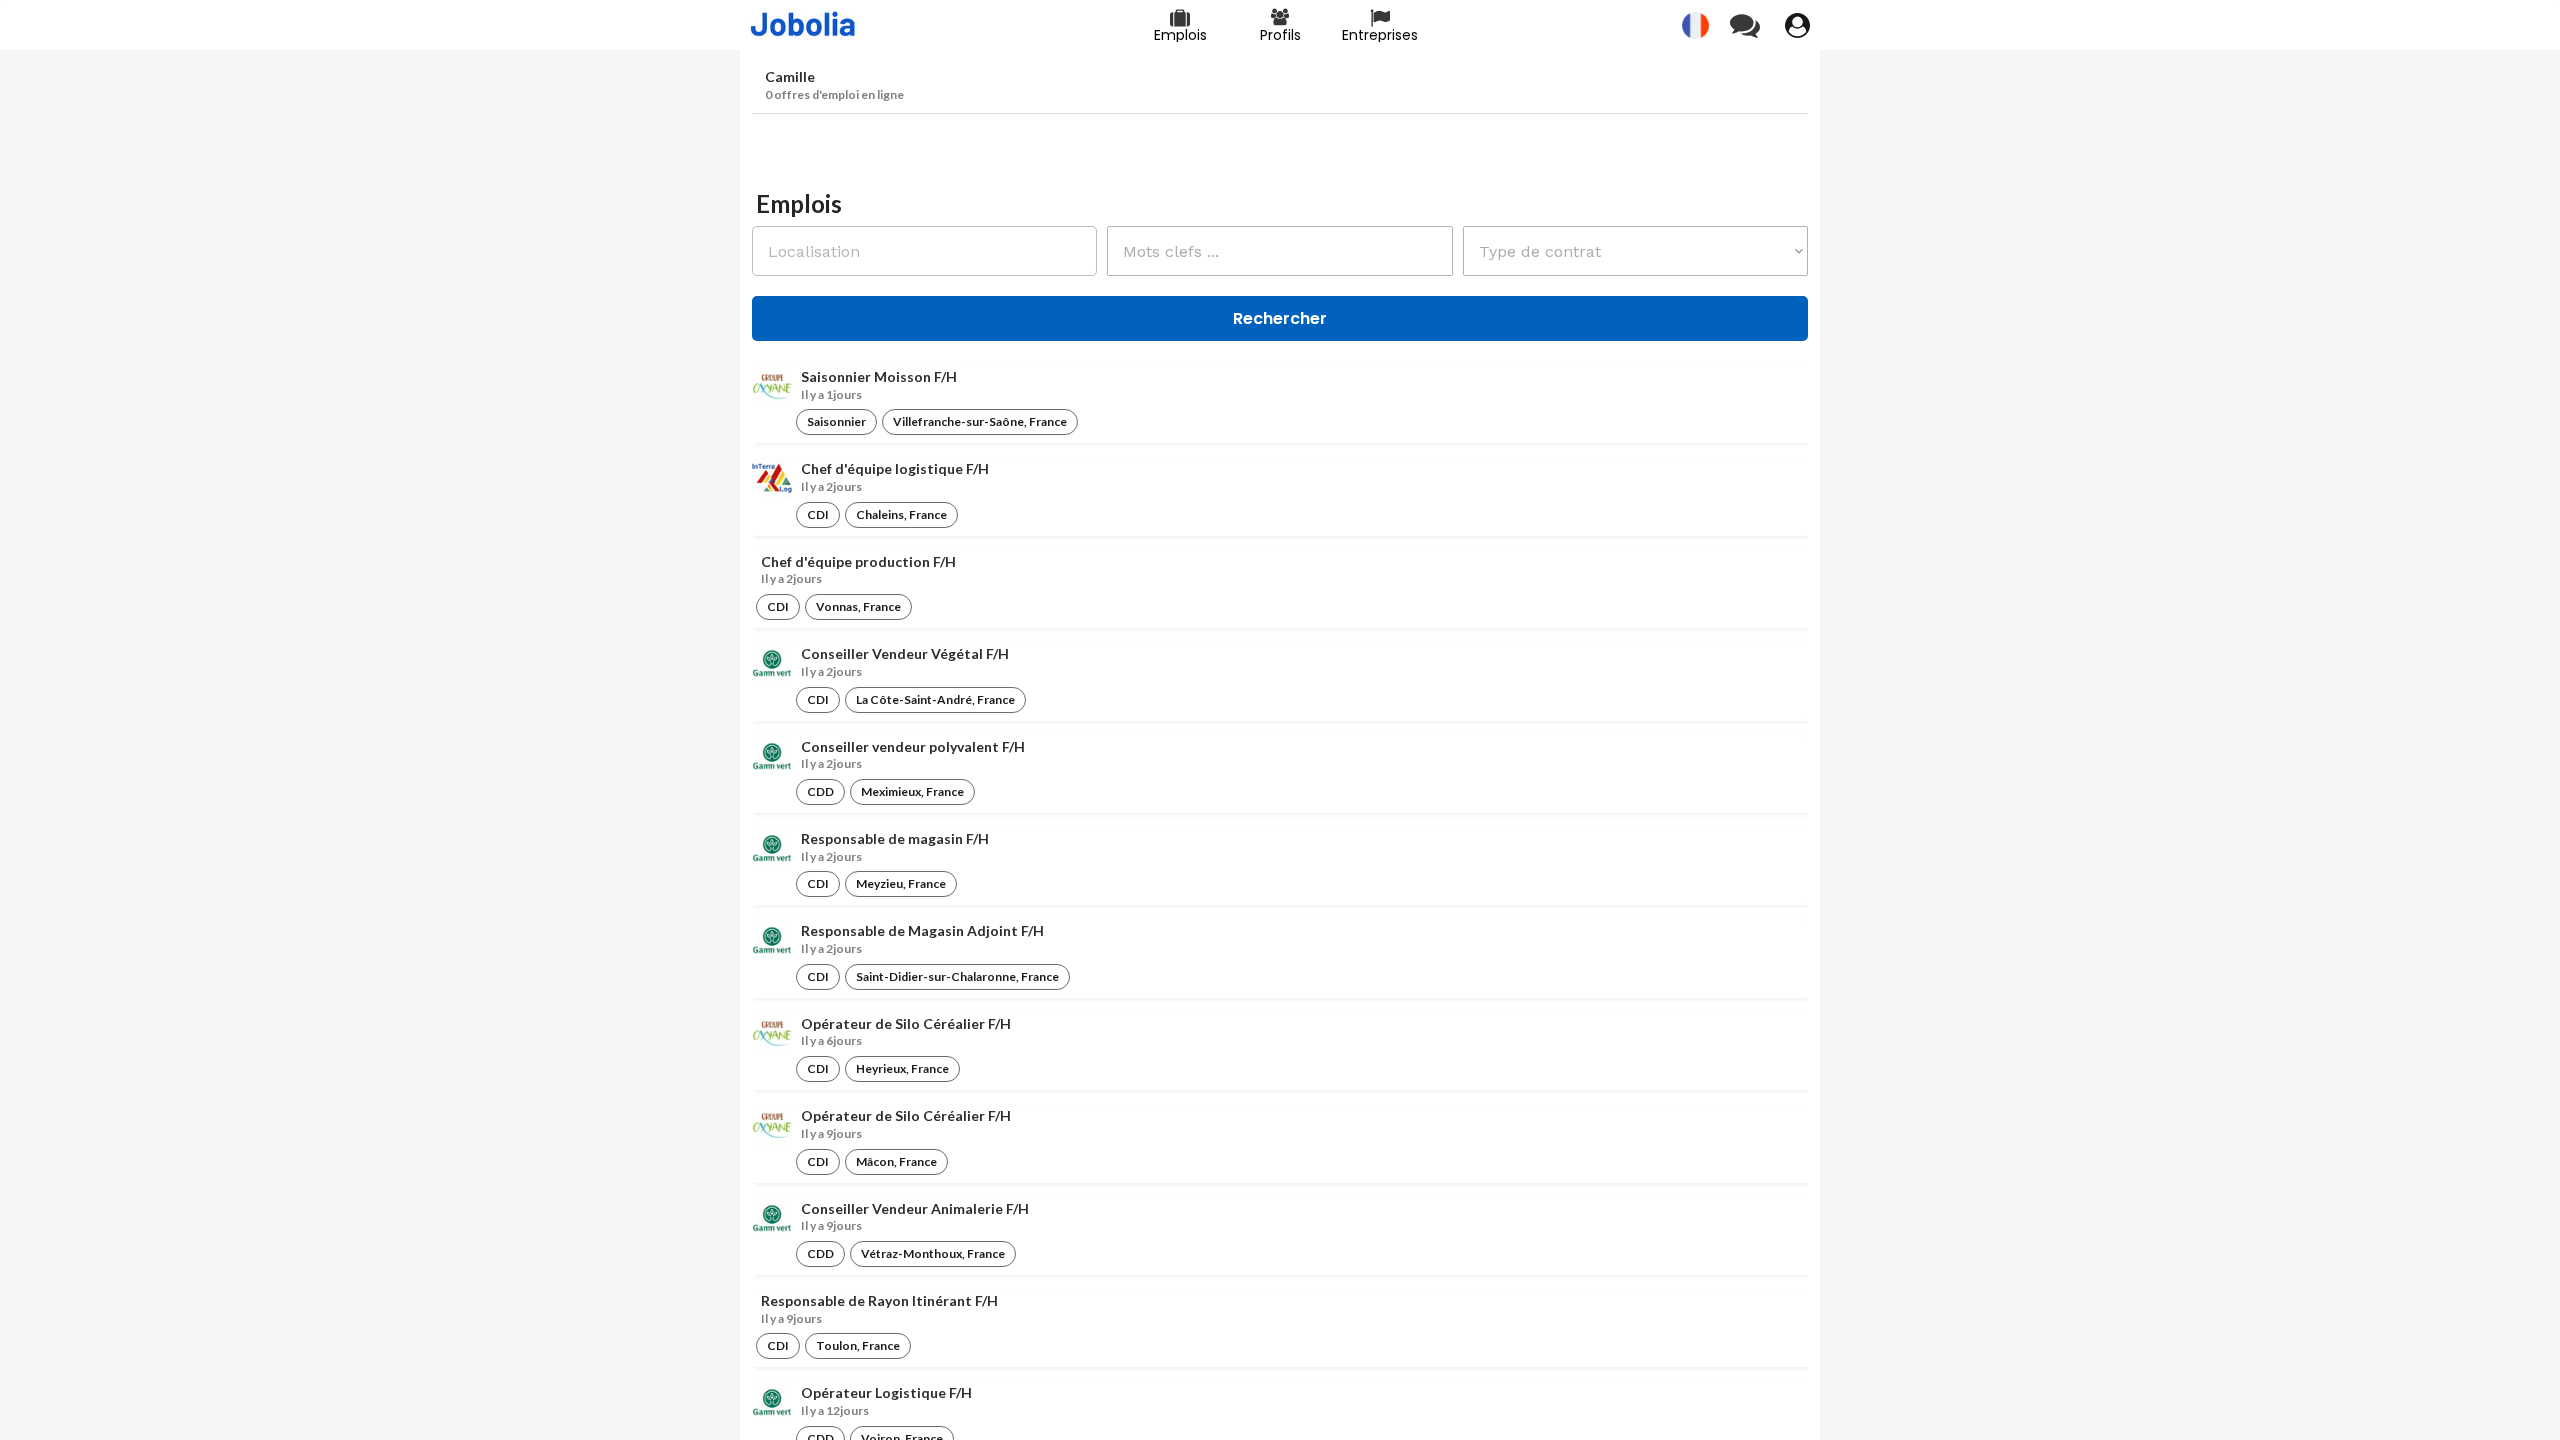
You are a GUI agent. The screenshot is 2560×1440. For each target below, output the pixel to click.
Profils (1280, 35)
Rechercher (1280, 318)
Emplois (1180, 35)
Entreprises (1380, 35)
